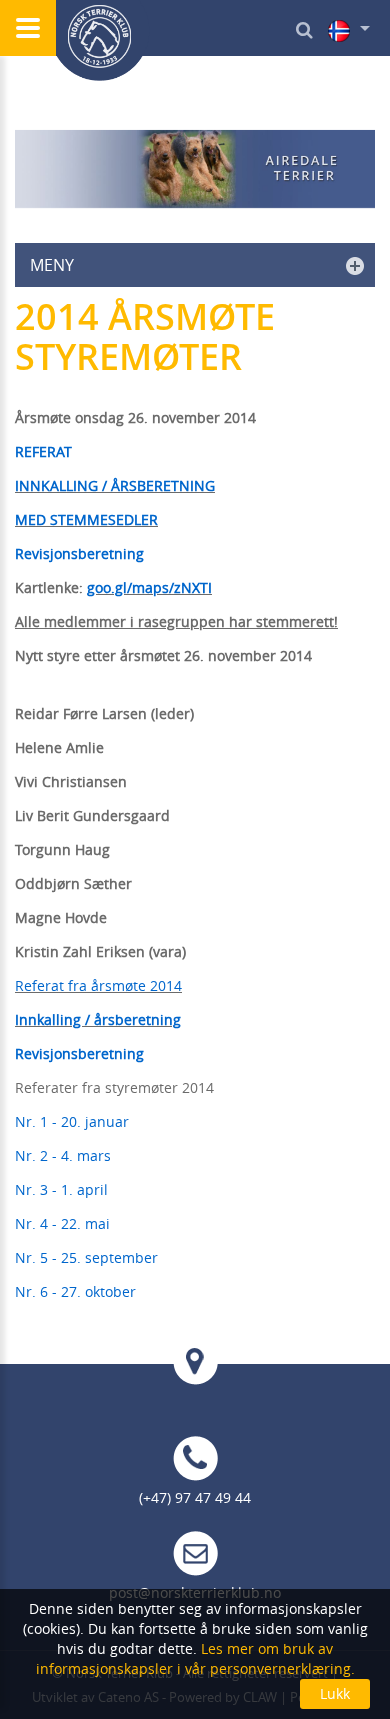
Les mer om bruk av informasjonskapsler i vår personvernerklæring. (195, 1658)
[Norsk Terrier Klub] (100, 40)
